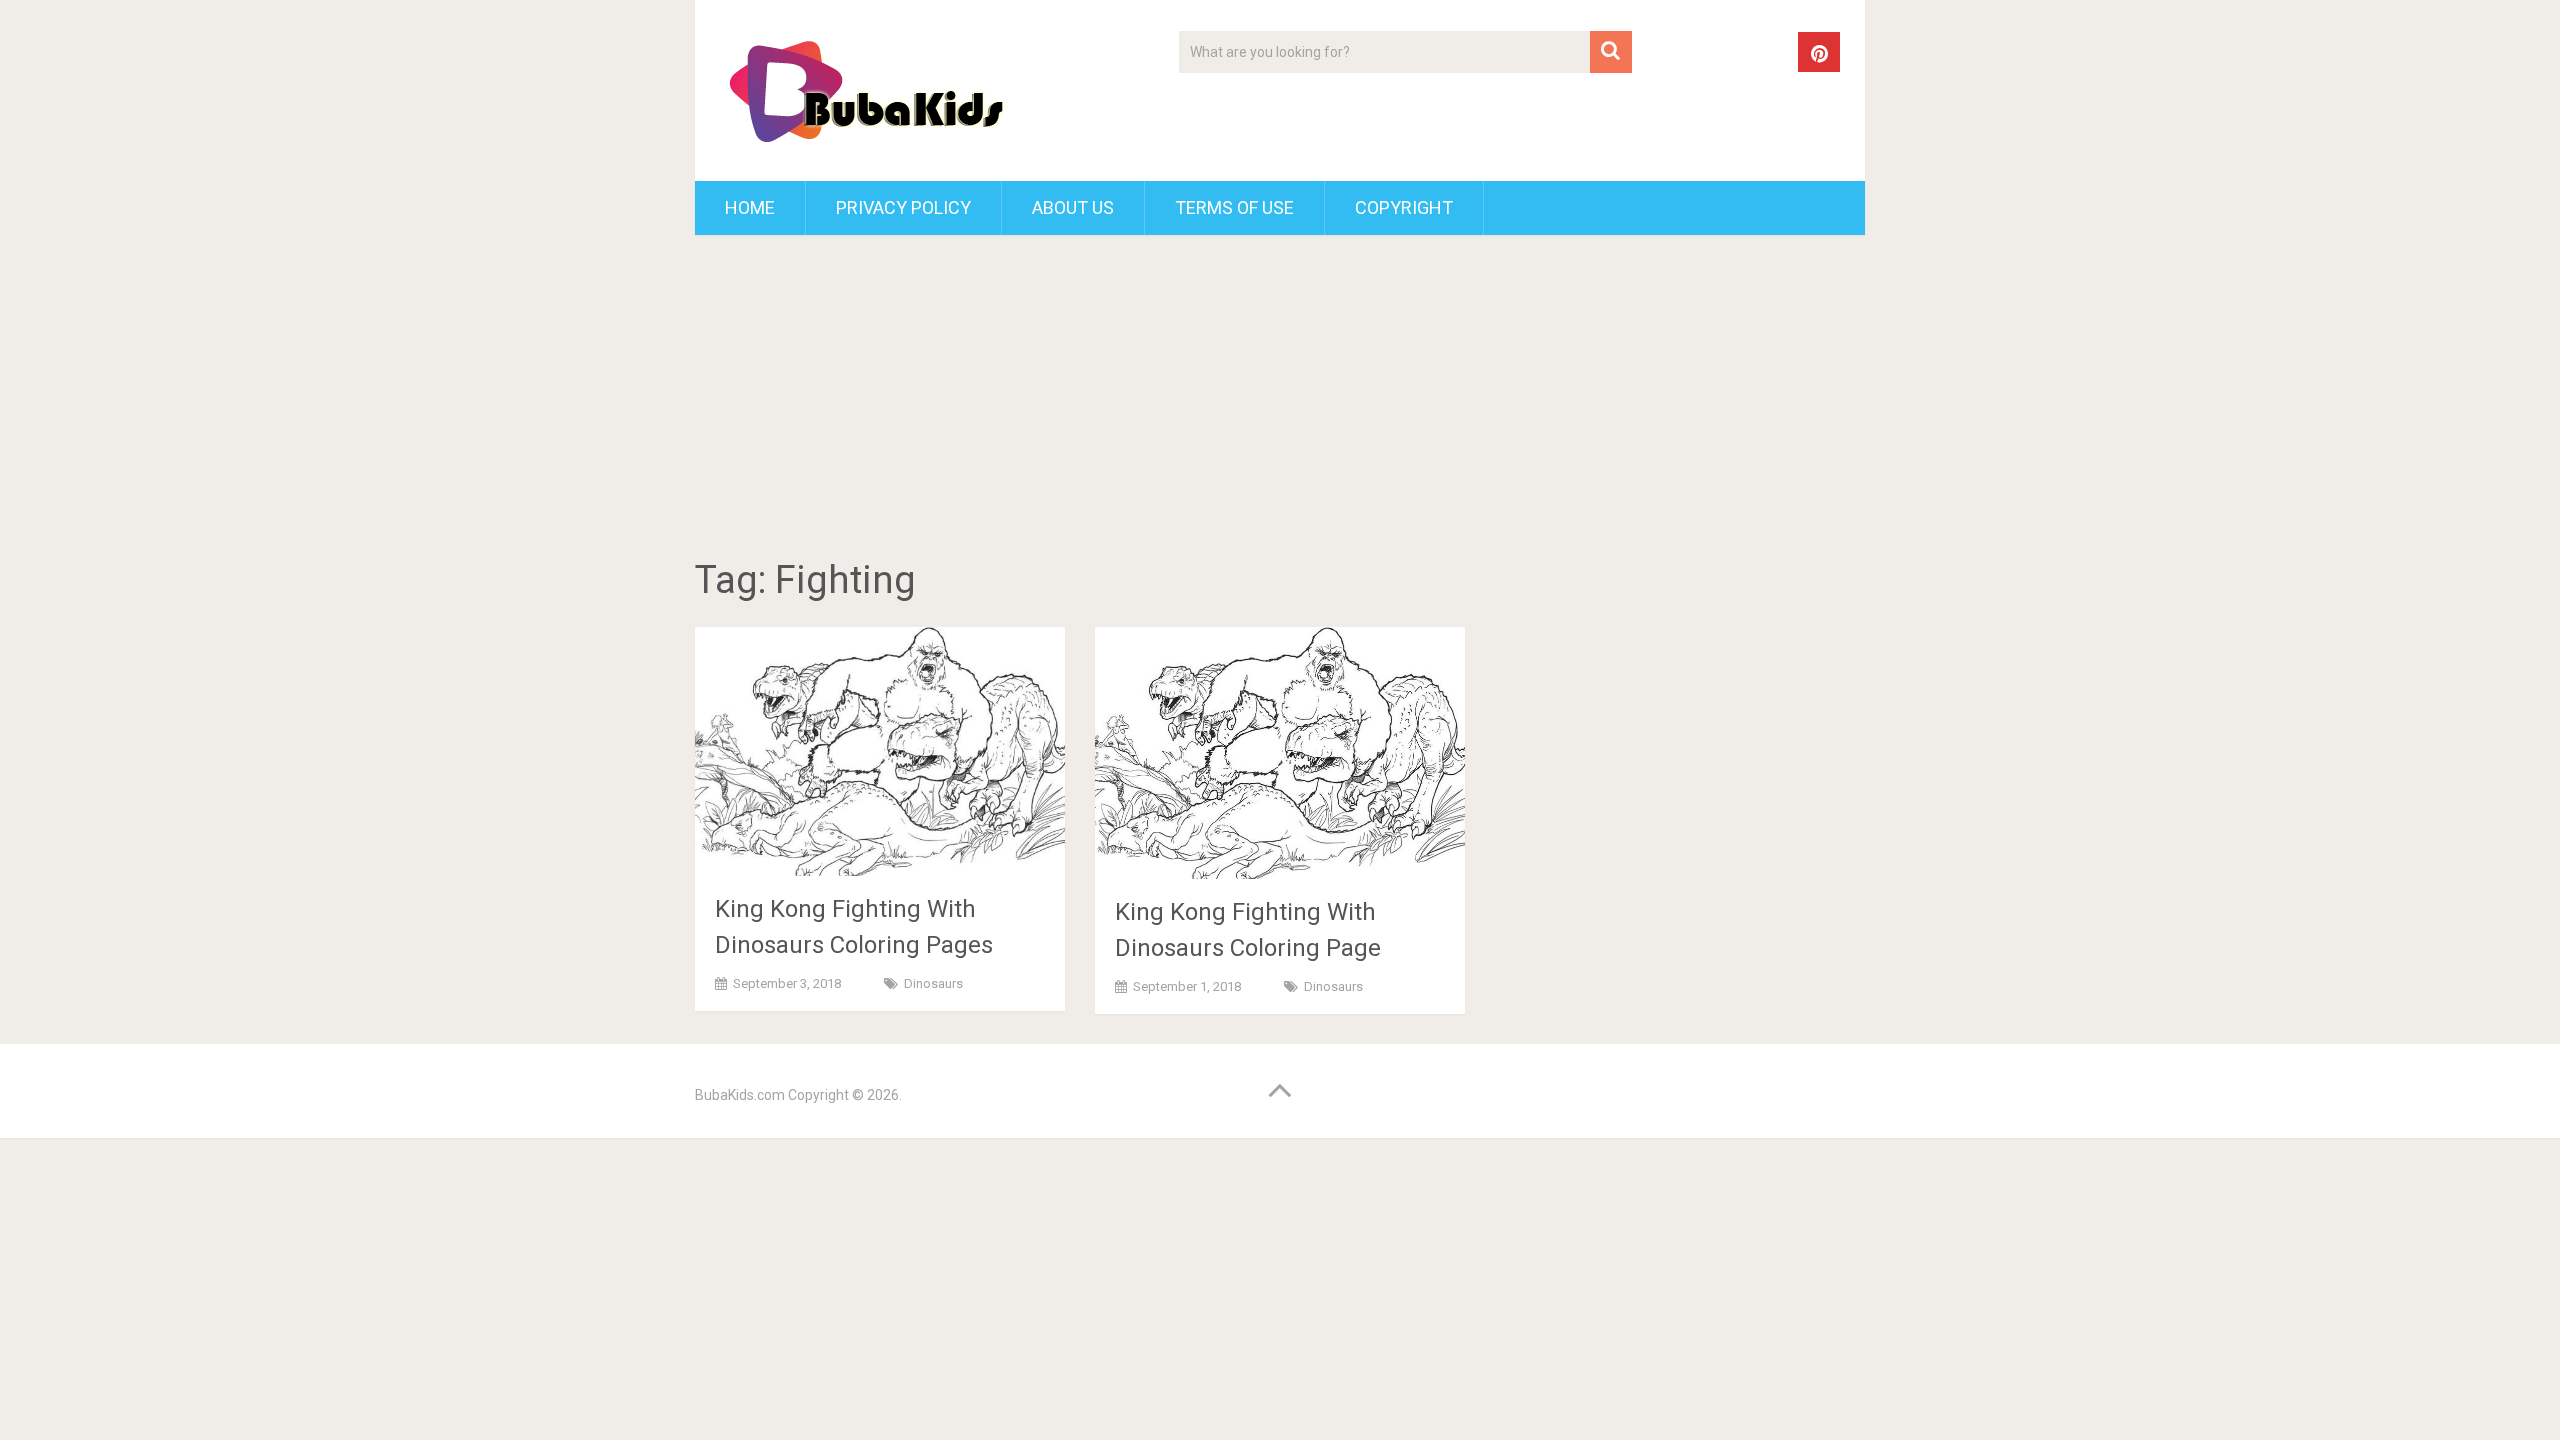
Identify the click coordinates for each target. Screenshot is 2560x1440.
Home (750, 207)
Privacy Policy (903, 207)
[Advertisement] (1280, 400)
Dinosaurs (933, 983)
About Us (1073, 207)
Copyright (1404, 207)
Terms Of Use (1234, 207)
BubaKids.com (740, 1095)
